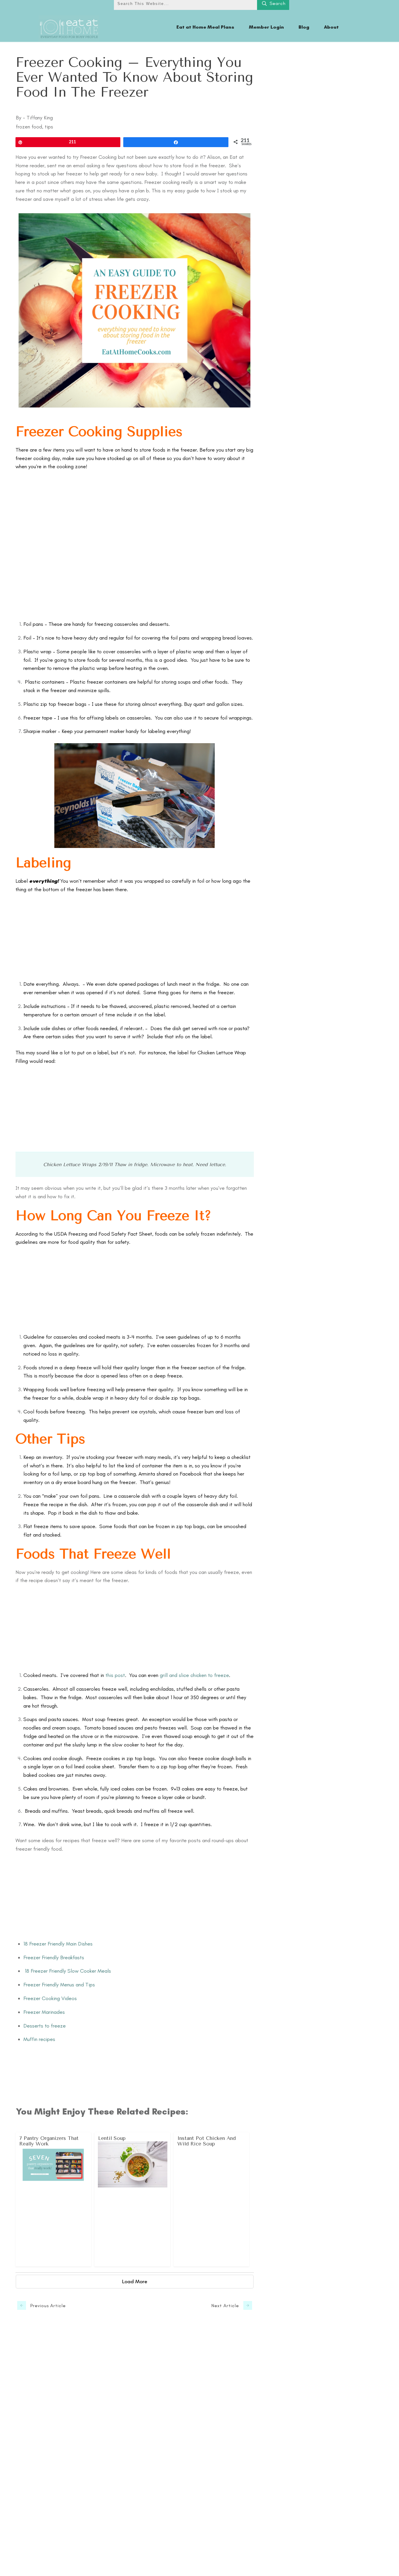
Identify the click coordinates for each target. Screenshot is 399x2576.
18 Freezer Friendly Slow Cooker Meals (67, 1971)
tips (49, 127)
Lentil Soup (132, 2199)
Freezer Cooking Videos (50, 1998)
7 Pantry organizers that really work (54, 2199)
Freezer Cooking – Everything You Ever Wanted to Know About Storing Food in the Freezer (134, 77)
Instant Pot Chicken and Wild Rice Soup (212, 2199)
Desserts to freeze (45, 2026)
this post (115, 1675)
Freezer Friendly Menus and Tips (59, 1985)
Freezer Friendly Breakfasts (54, 1957)
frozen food (29, 127)
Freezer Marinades (44, 2012)
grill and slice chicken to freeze (194, 1675)
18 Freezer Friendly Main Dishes (58, 1944)
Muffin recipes (40, 2039)
